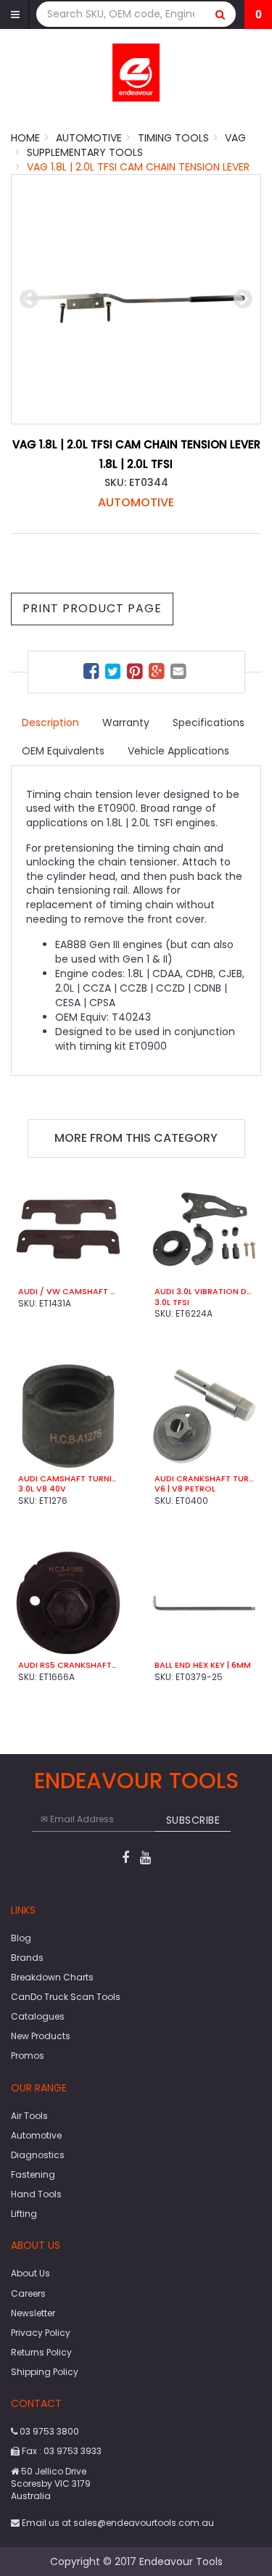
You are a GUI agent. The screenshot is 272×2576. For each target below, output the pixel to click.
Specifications (209, 723)
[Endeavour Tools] (136, 72)
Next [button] (243, 300)
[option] (136, 299)
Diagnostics (38, 2155)
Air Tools (29, 2116)
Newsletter (33, 2313)
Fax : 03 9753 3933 (61, 2451)
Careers (28, 2293)
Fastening (33, 2174)
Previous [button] (29, 300)
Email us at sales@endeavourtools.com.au (117, 2523)
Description (50, 723)
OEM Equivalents (63, 751)
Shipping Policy (45, 2372)
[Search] (221, 14)
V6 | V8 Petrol (185, 1489)
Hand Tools (36, 2194)
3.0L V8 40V (42, 1489)
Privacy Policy (41, 2333)
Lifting (24, 2214)
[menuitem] (93, 674)
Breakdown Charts (52, 1977)
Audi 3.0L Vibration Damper (205, 1291)
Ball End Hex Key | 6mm (203, 1665)
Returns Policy (41, 2352)
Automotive (136, 502)
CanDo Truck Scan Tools (66, 1997)
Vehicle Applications (178, 751)
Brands (27, 1958)
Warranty (126, 723)
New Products (41, 2036)
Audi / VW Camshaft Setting (68, 1291)
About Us (30, 2273)
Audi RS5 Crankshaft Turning (68, 1665)
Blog (21, 1938)
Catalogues (38, 2016)
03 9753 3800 (48, 2431)
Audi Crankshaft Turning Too (205, 1478)
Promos (28, 2056)
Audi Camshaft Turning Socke (68, 1478)
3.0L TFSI (172, 1302)
